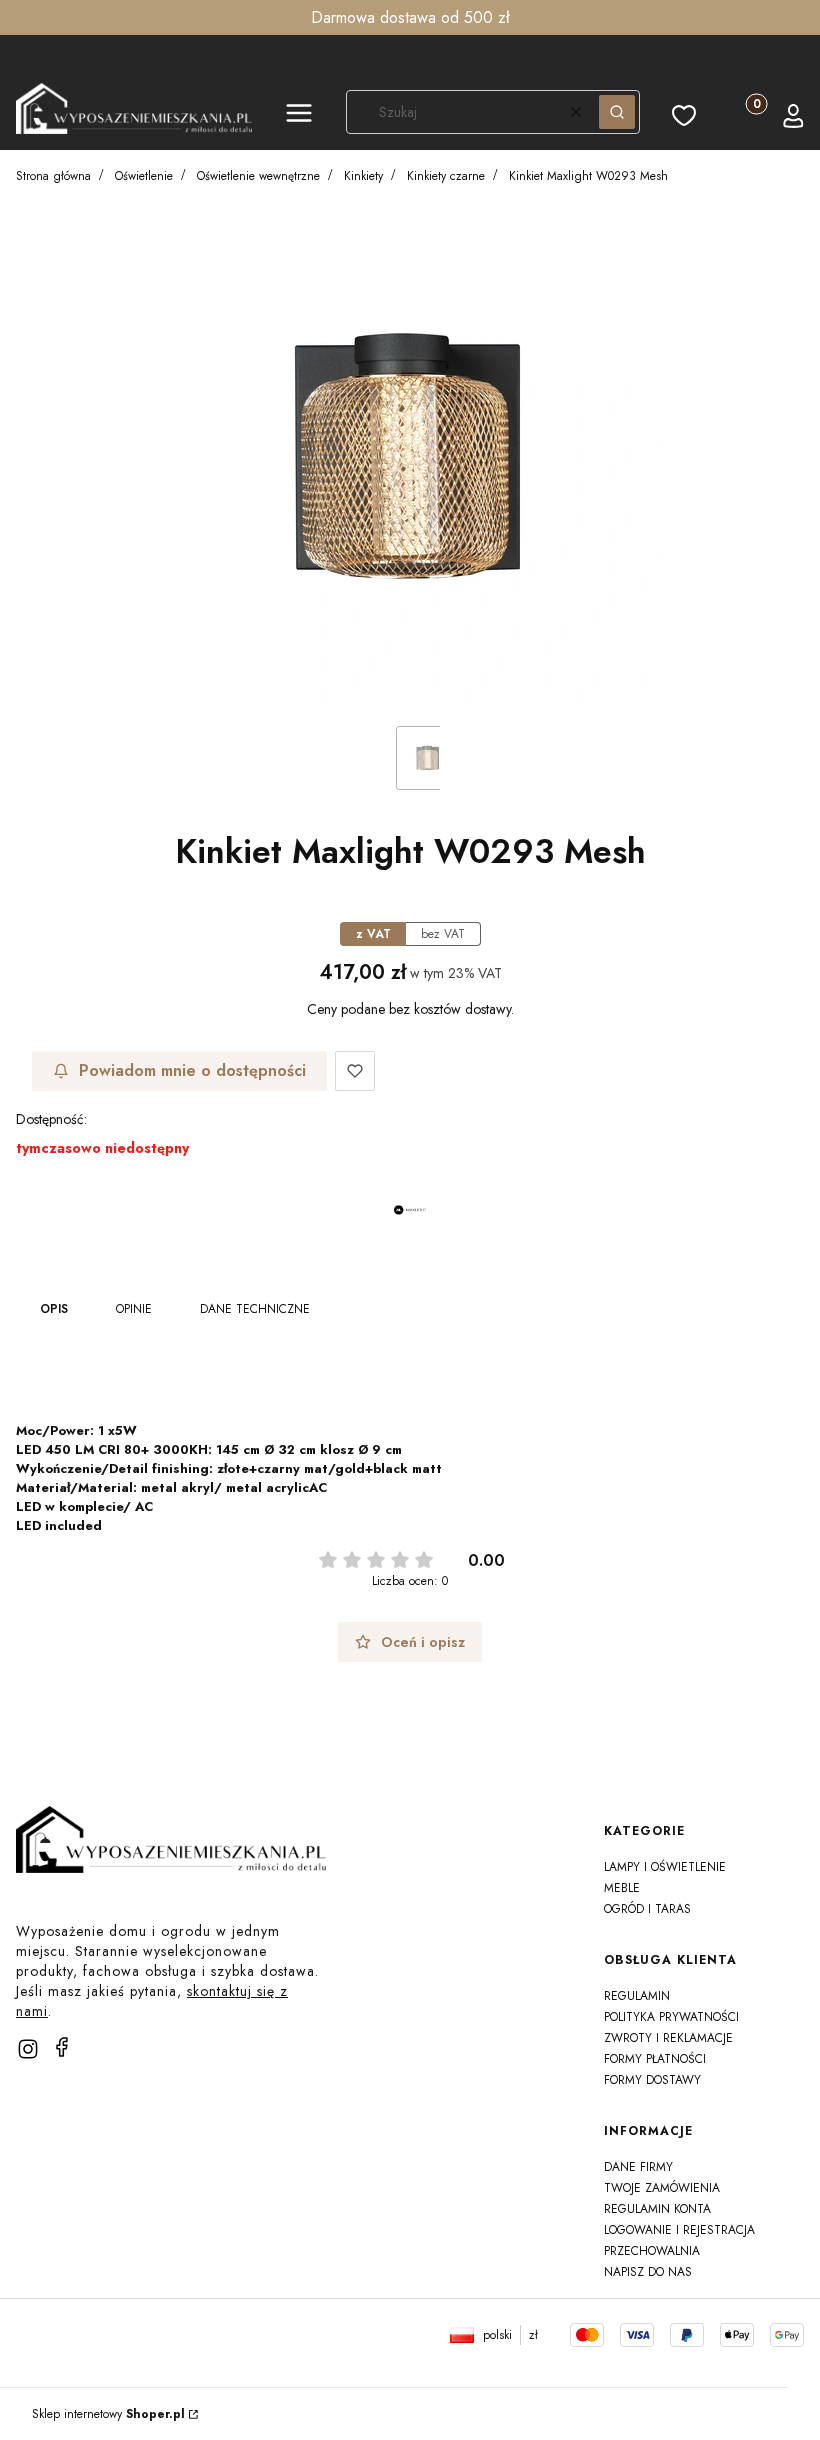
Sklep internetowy (108, 2414)
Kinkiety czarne (446, 176)
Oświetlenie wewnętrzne (258, 176)
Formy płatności (655, 2059)
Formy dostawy (652, 2080)
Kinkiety (363, 176)
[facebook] (62, 2047)
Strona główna (53, 176)
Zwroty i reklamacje (668, 2038)
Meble (622, 1888)
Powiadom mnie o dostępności (192, 1070)
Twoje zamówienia (662, 2188)
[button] (299, 116)
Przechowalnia (652, 2251)
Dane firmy (638, 2167)
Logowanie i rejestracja (679, 2230)
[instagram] (28, 2049)
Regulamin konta (657, 2209)
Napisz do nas (648, 2272)
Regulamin (637, 1996)
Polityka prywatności (671, 2017)
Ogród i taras (647, 1909)
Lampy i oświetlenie (665, 1867)
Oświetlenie (144, 176)
